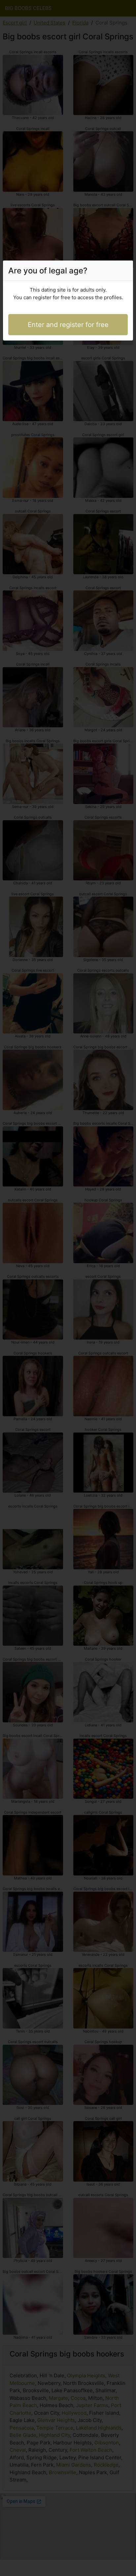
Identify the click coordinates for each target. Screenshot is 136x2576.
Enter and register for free (68, 325)
